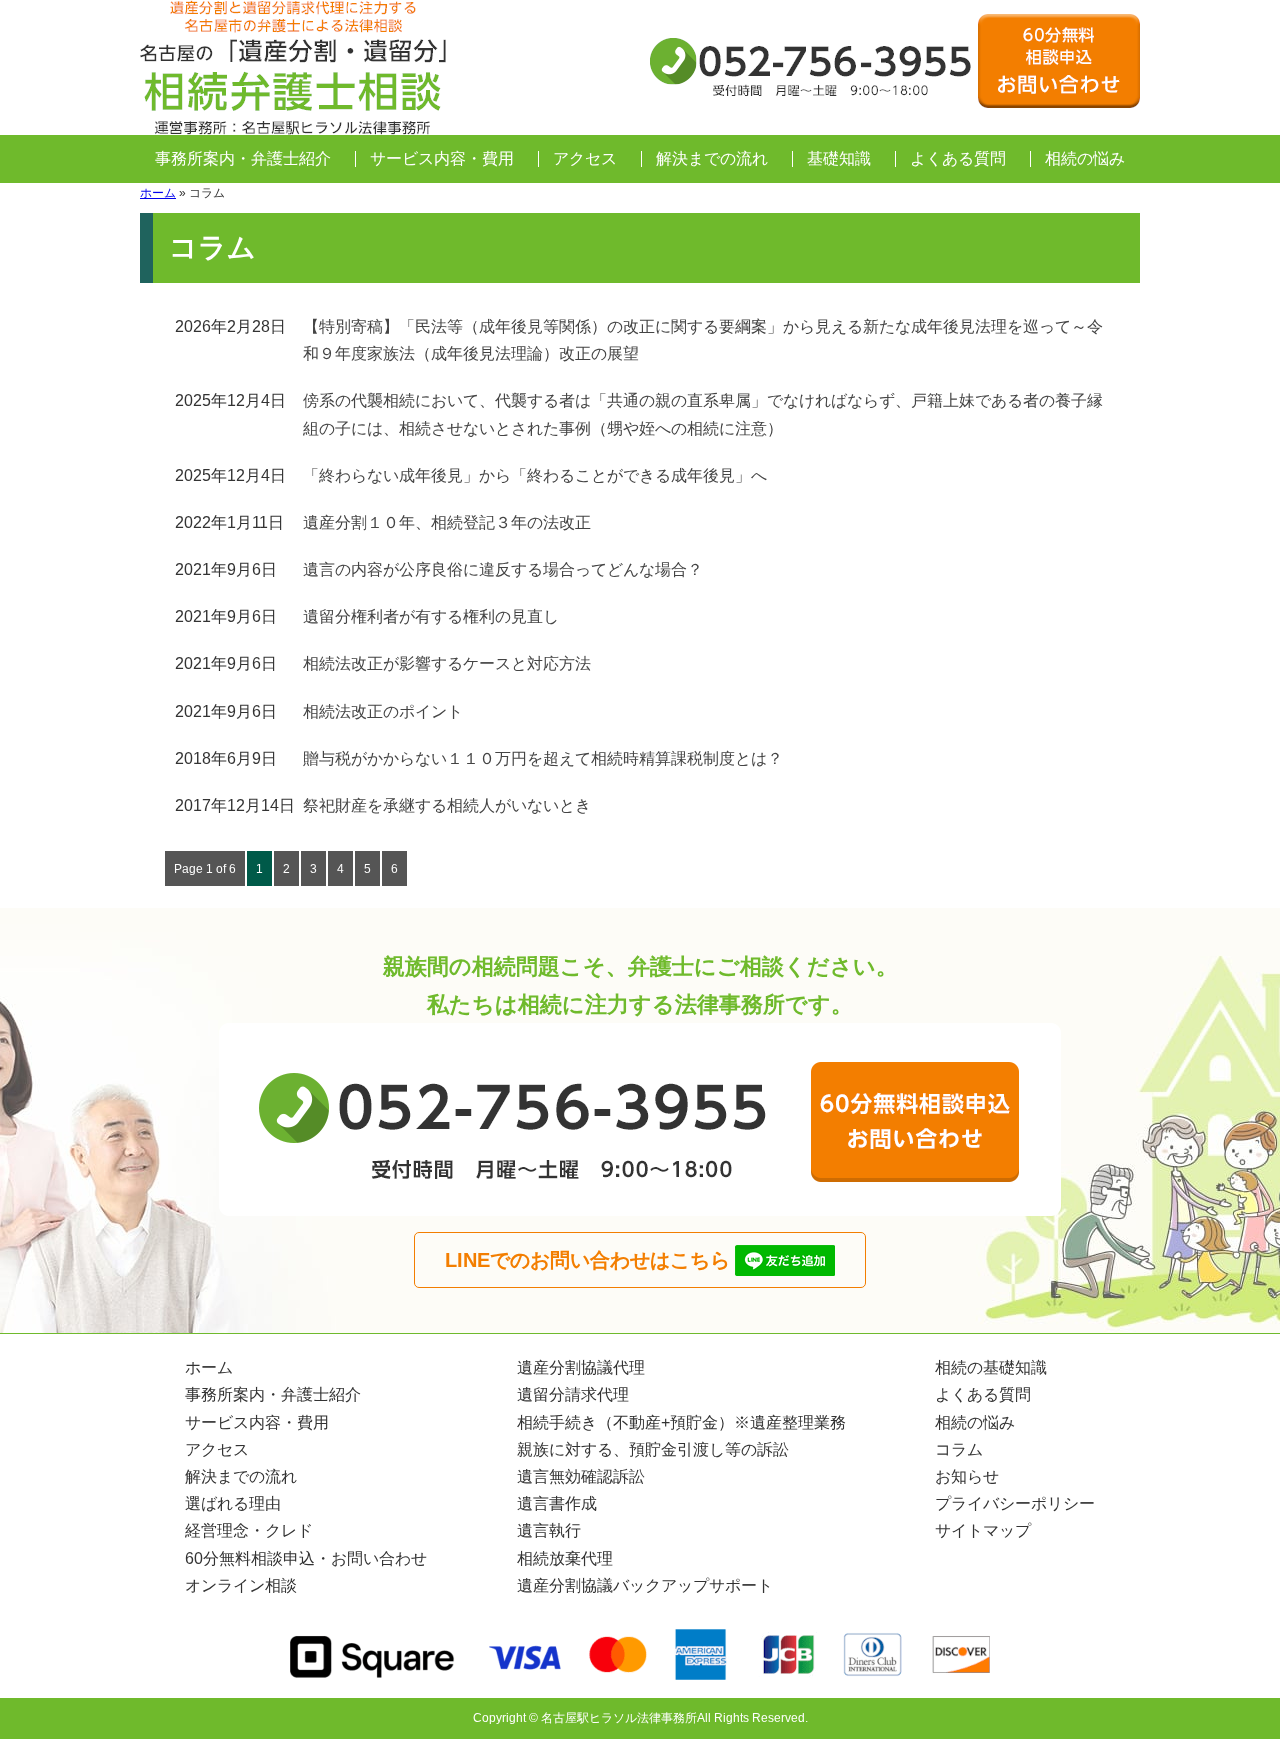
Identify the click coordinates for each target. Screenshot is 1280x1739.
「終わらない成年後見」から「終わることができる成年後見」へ (535, 475)
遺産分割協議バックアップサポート (645, 1585)
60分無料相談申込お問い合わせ (1059, 61)
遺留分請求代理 (573, 1394)
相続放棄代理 (565, 1558)
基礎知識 (839, 158)
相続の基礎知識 (991, 1367)
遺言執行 (549, 1530)
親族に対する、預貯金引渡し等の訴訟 (653, 1449)
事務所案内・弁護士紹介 (243, 158)
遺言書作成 (557, 1503)
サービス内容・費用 (442, 158)
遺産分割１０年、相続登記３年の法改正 (447, 522)
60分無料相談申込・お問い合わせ (306, 1558)
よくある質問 (958, 158)
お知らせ (967, 1476)
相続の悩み (1085, 158)
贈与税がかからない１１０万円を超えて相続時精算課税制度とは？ (543, 758)
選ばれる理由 (233, 1503)
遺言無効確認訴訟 (581, 1476)
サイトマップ (983, 1530)
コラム (959, 1449)
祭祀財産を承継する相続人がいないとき (447, 805)
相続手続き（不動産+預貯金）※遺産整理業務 (681, 1422)
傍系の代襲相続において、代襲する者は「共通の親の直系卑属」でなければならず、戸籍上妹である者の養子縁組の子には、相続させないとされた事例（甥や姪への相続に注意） (703, 414)
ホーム (158, 193)
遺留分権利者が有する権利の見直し (431, 616)
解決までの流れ (712, 158)
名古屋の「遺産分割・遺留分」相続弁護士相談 (295, 67)
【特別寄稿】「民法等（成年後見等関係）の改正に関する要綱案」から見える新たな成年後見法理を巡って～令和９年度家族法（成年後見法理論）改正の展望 (703, 340)
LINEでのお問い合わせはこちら (587, 1260)
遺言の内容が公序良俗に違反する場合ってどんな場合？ (503, 569)
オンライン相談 (241, 1585)
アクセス (585, 158)
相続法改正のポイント (383, 711)
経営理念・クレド (249, 1530)
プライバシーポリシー (1015, 1503)
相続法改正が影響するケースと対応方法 (447, 663)
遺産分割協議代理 (581, 1367)
